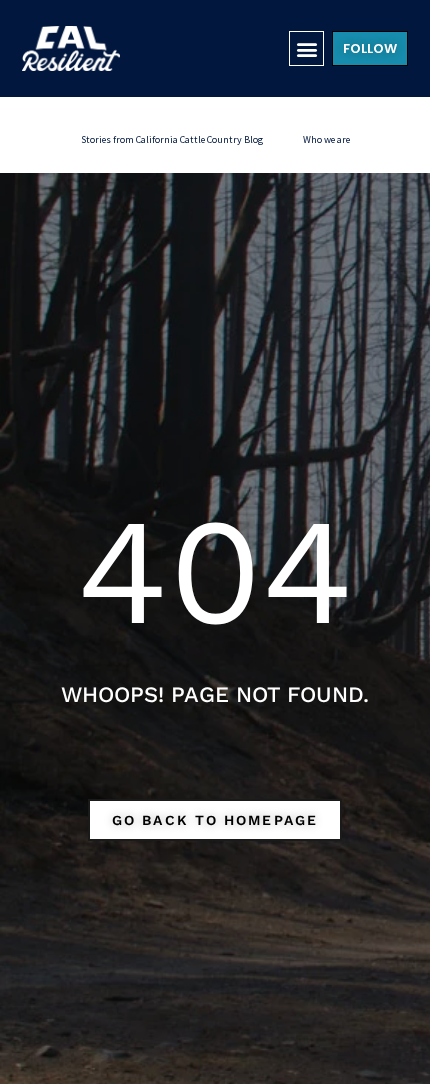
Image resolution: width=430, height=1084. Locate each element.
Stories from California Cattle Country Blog (172, 139)
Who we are (326, 139)
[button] (306, 48)
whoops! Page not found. (215, 694)
